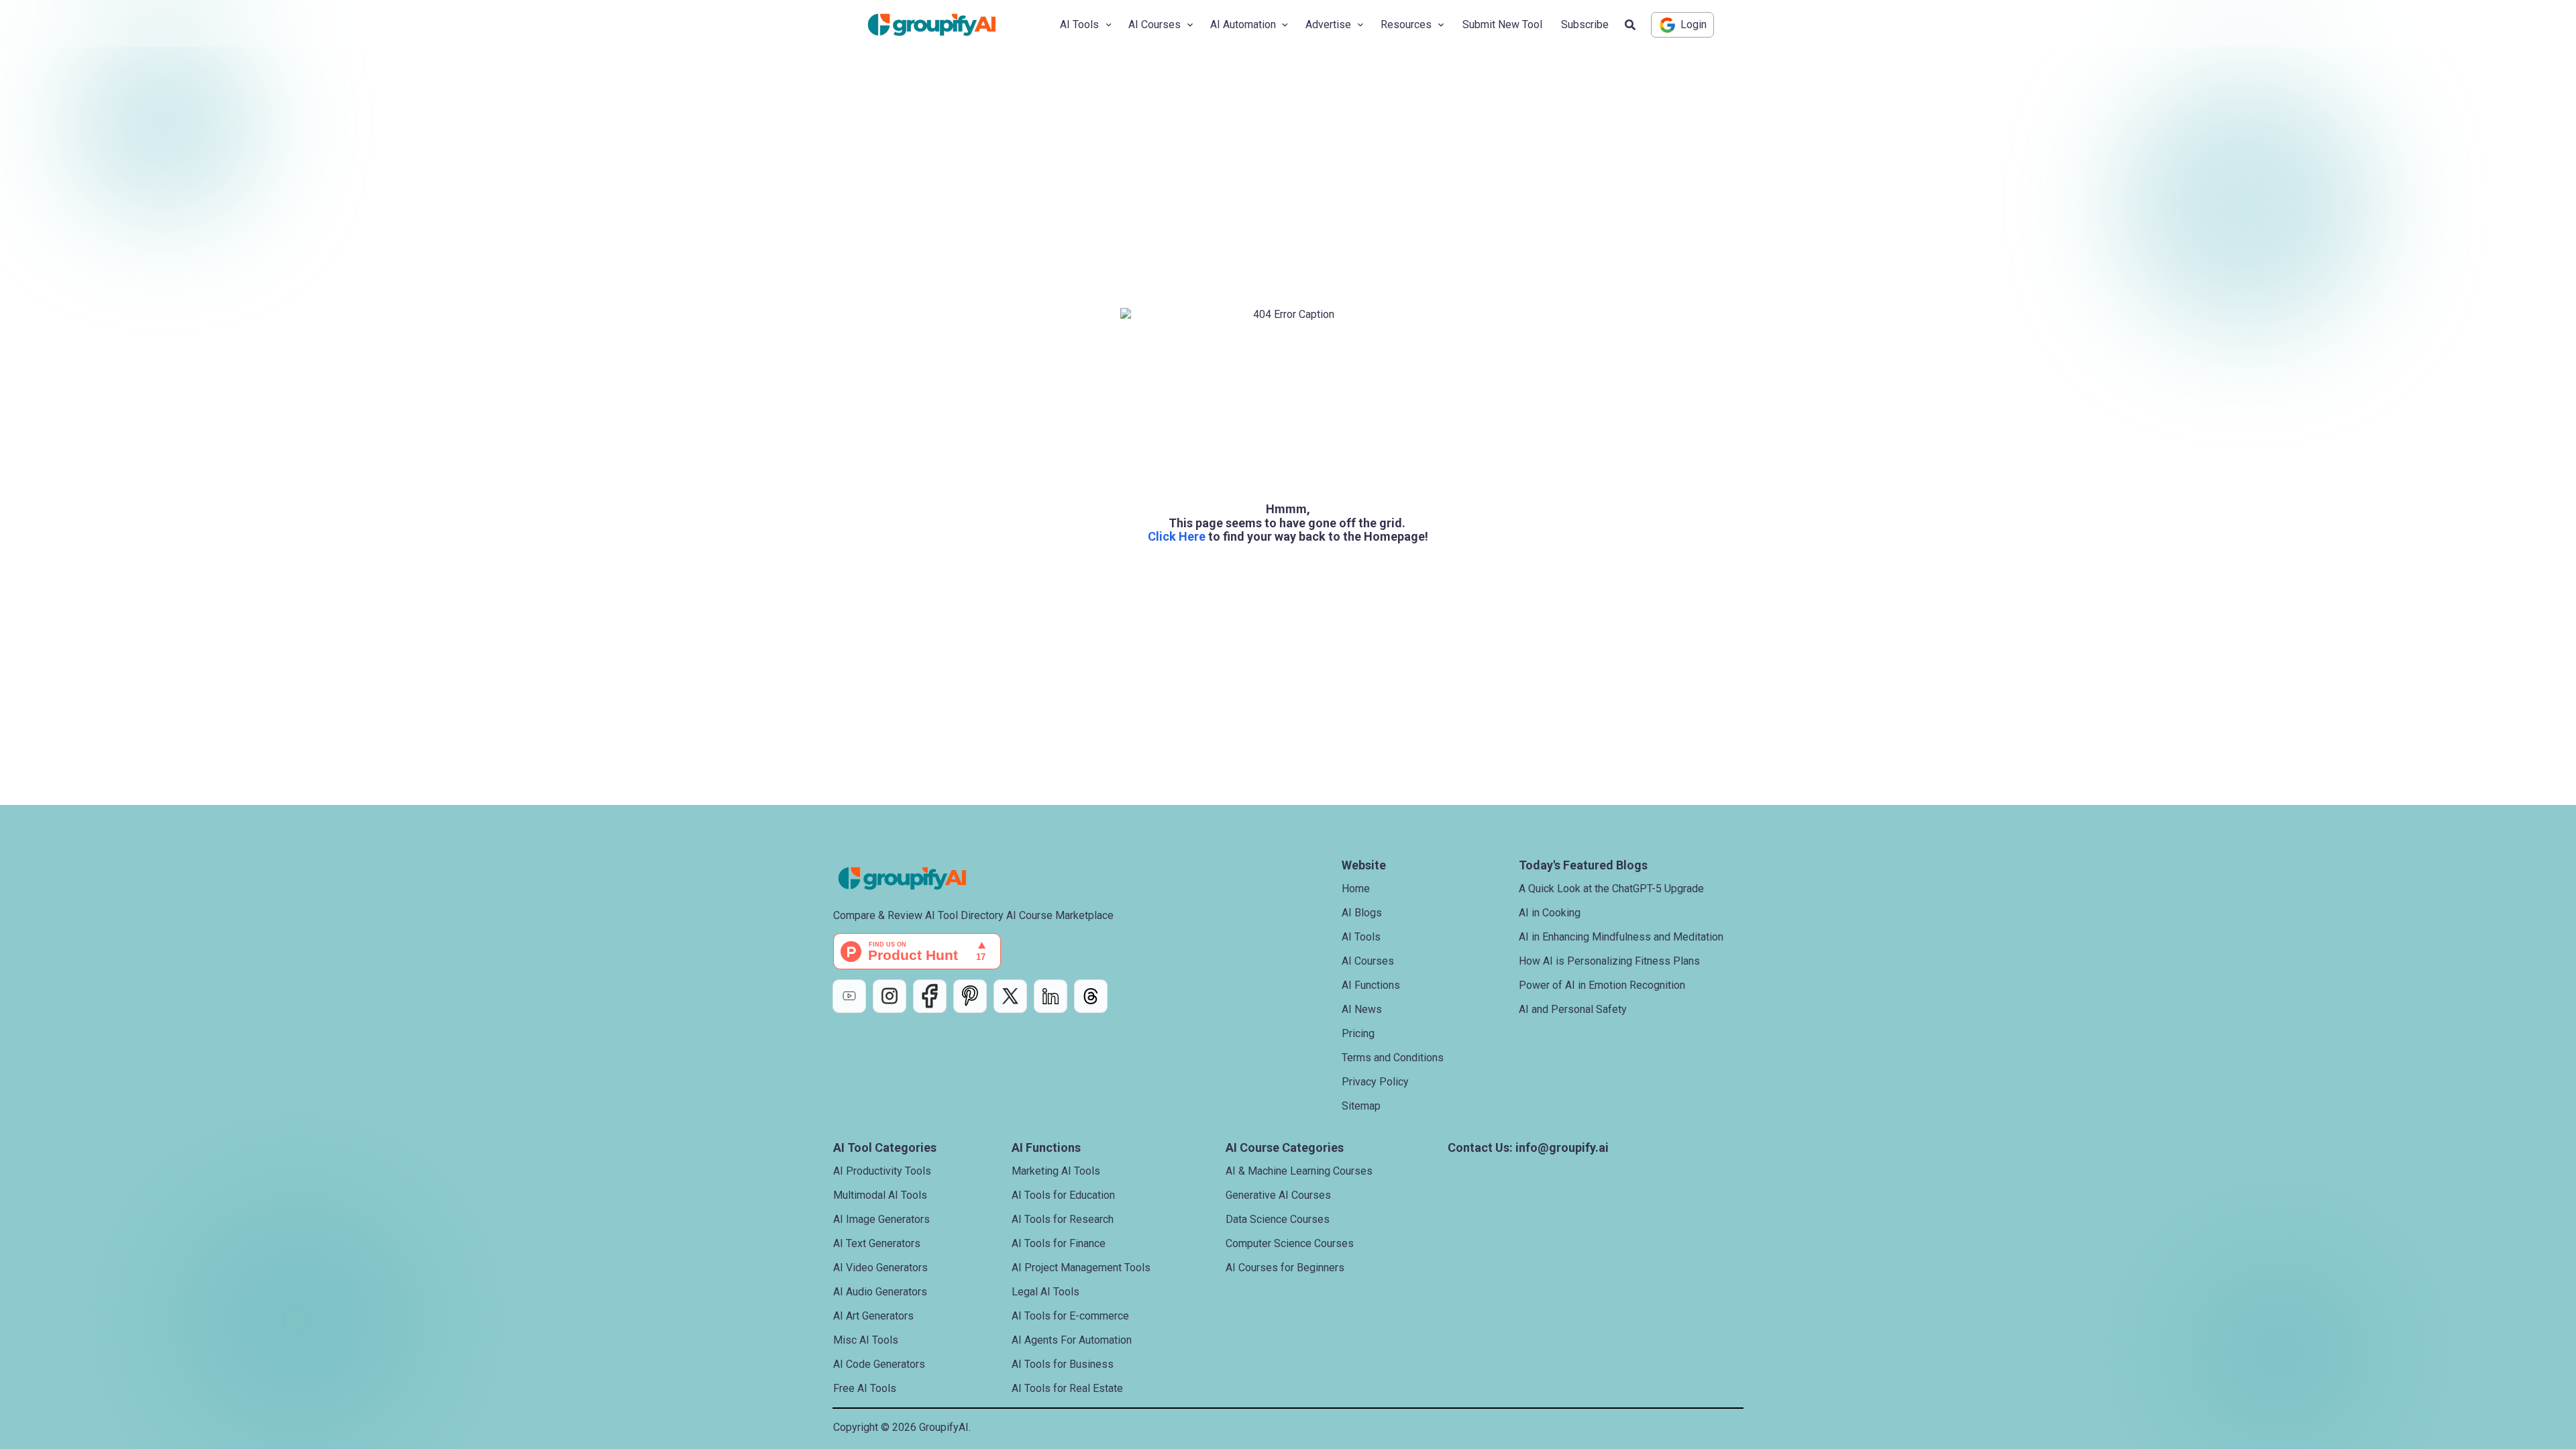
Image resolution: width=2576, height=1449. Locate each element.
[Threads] (1091, 996)
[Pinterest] (970, 996)
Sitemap (1361, 1106)
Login (1694, 24)
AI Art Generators (873, 1316)
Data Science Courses (1278, 1219)
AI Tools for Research (1063, 1219)
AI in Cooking (1550, 913)
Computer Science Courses (1290, 1243)
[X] (1010, 996)
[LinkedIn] (1051, 996)
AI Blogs (1362, 913)
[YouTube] (849, 996)
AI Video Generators (880, 1268)
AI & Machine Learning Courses (1299, 1171)
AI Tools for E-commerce (1070, 1316)
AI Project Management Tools (1081, 1268)
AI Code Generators (879, 1364)
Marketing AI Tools (1056, 1171)
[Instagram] (890, 996)
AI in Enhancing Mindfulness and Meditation (1621, 937)
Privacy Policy (1375, 1082)
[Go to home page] (943, 25)
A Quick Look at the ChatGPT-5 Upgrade (1611, 889)
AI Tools (1361, 937)
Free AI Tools (865, 1388)
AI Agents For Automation (1072, 1340)
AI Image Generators (881, 1219)
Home (1356, 889)
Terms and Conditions (1393, 1058)
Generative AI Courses (1278, 1195)
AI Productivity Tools (882, 1171)
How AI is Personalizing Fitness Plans (1609, 961)
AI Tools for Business (1063, 1364)
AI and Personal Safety (1573, 1009)
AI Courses (1368, 961)
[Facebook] (930, 996)
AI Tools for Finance (1059, 1243)
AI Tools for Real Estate (1067, 1388)
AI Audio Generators (880, 1292)
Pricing (1358, 1033)
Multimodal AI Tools (880, 1195)
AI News (1362, 1009)
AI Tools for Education (1063, 1195)
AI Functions (1371, 985)
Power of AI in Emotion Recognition (1602, 985)
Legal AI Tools (1045, 1292)
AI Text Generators (877, 1243)
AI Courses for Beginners (1285, 1268)
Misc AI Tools (866, 1340)
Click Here (1177, 536)
